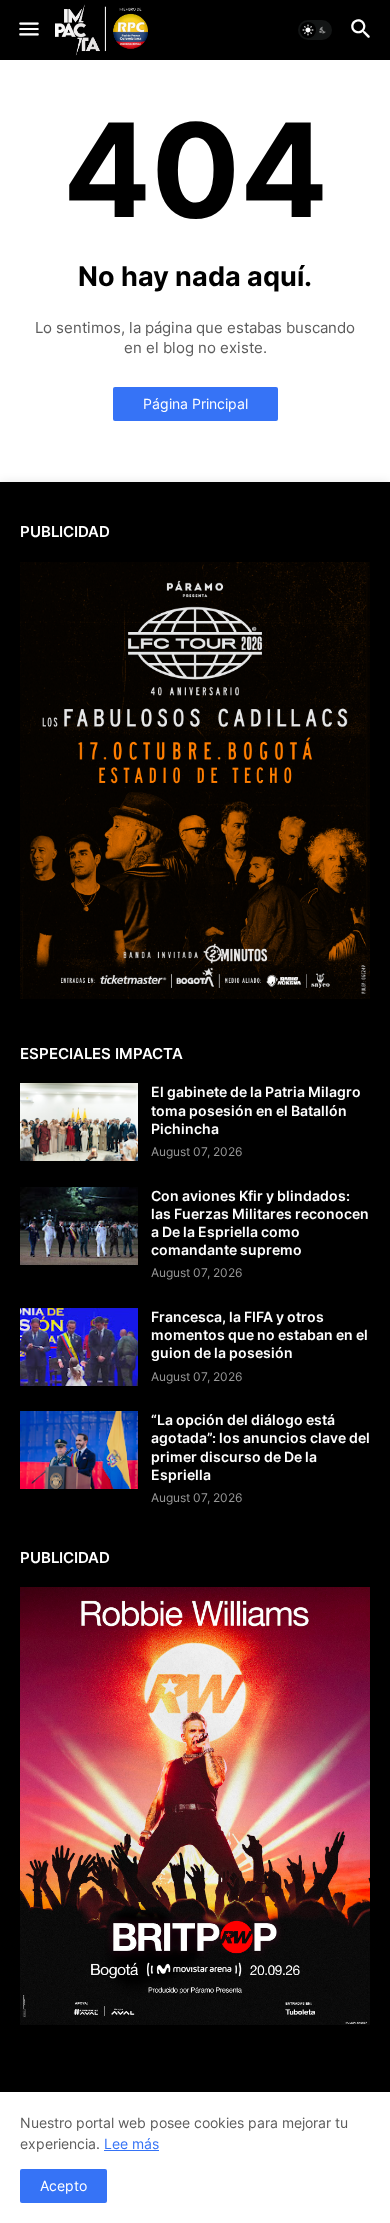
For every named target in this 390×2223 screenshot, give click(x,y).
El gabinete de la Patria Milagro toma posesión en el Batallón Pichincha (256, 1109)
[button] (27, 30)
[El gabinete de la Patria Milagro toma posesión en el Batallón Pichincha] (79, 1122)
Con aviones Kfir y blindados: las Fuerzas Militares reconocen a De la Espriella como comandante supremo (260, 1223)
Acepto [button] (63, 2185)
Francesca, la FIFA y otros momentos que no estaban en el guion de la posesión (259, 1334)
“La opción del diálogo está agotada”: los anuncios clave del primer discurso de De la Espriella (260, 1447)
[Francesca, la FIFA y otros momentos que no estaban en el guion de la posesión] (79, 1347)
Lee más (131, 2143)
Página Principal (195, 403)
